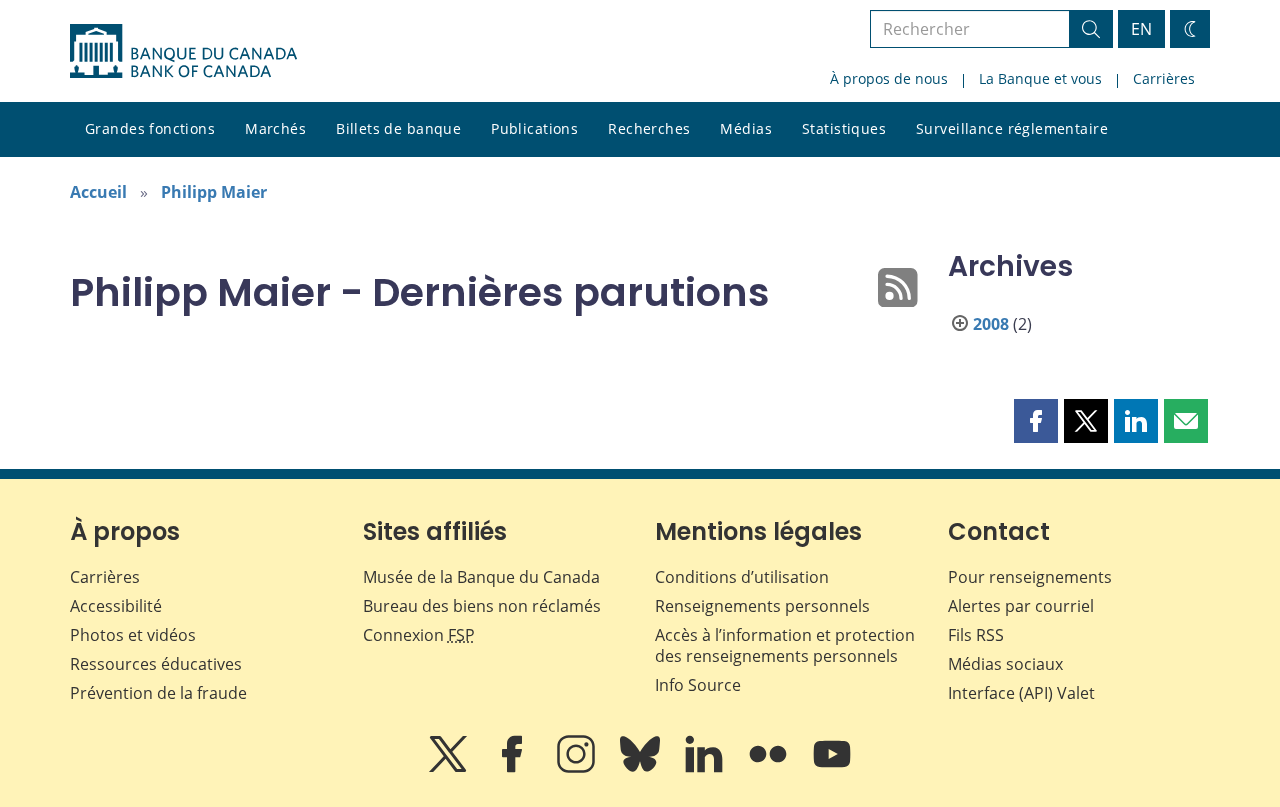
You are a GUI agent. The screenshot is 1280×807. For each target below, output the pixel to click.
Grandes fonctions (150, 128)
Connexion (419, 635)
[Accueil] (183, 51)
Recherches (649, 128)
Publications (534, 128)
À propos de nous (889, 78)
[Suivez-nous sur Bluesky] (642, 768)
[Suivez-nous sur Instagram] (578, 768)
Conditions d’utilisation (742, 577)
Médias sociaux (1005, 664)
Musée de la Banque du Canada (481, 577)
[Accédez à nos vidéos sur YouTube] (832, 768)
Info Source (698, 685)
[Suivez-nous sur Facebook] (514, 768)
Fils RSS (976, 635)
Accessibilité (116, 606)
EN (1141, 29)
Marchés (275, 128)
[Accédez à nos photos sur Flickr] (770, 768)
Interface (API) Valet (1021, 693)
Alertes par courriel (1021, 606)
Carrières (1164, 78)
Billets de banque (398, 128)
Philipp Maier (214, 192)
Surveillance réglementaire (1012, 128)
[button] (1036, 421)
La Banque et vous (1040, 78)
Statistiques (844, 128)
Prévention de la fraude (158, 693)
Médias (746, 128)
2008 (991, 324)
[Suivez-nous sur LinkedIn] (706, 768)
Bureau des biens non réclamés (482, 606)
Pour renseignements (1030, 577)
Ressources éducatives (156, 664)
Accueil (98, 192)
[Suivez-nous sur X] (450, 768)
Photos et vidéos (133, 635)
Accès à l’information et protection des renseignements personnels (785, 645)
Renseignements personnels (762, 606)
